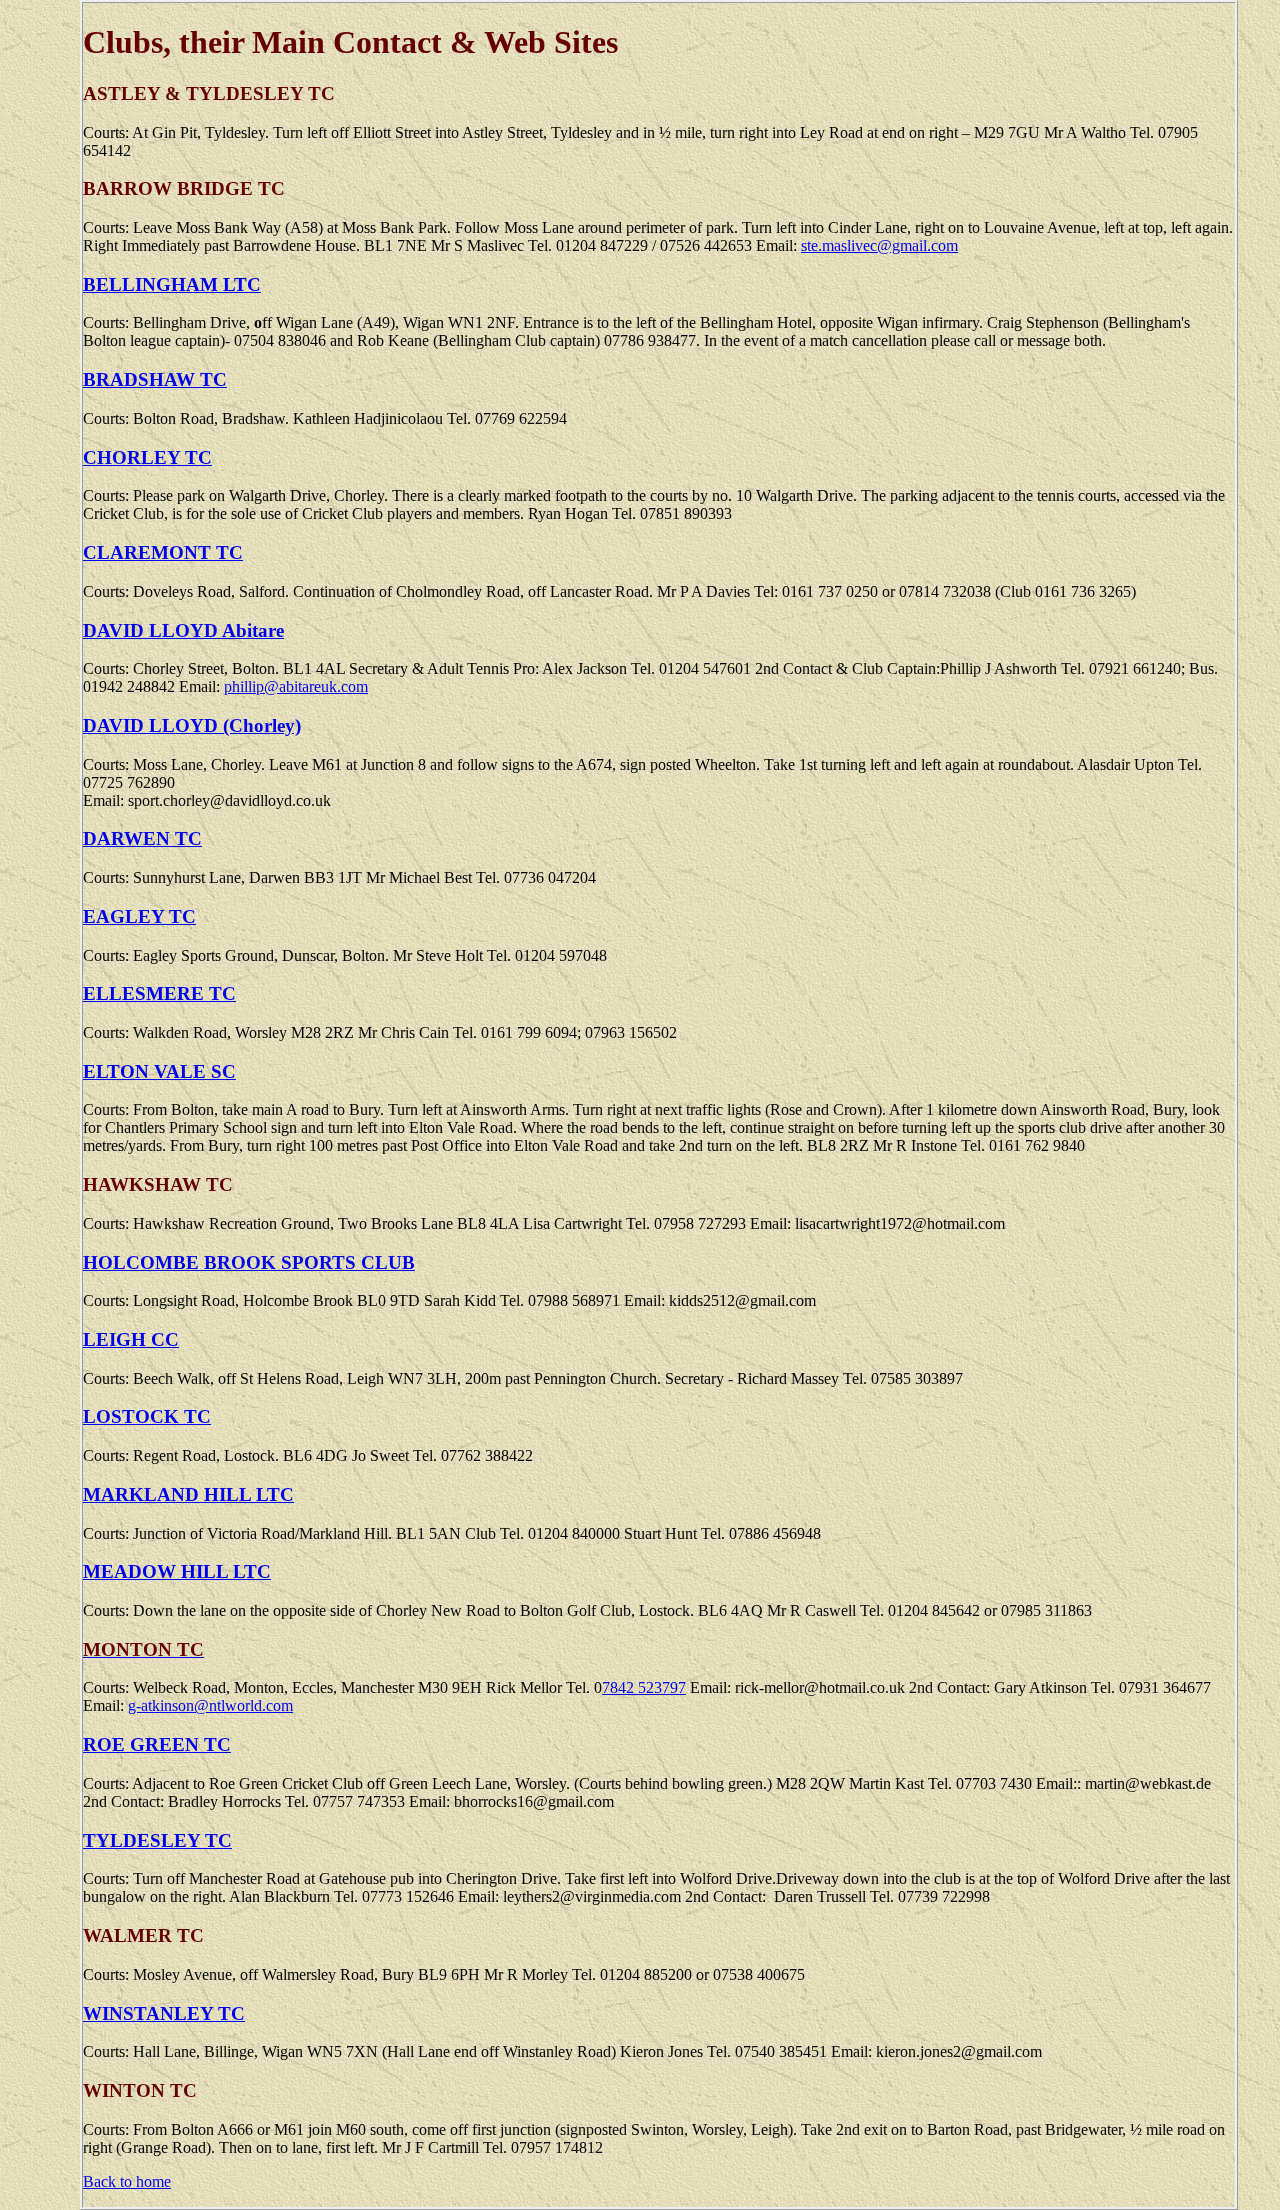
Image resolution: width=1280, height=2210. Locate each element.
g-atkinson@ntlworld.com (210, 1705)
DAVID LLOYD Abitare (183, 630)
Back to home (127, 2181)
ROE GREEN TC (157, 1744)
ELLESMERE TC (159, 993)
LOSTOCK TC (147, 1416)
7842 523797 (644, 1687)
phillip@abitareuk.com (296, 686)
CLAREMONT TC (163, 552)
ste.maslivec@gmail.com (879, 245)
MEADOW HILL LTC (177, 1571)
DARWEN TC (142, 838)
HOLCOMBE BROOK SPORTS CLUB (249, 1262)
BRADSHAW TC (155, 379)
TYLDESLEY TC (157, 1840)
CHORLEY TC (147, 457)
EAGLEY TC (139, 916)
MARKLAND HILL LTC (188, 1494)
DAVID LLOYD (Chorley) (192, 725)
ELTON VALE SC (159, 1071)
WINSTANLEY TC (164, 2013)
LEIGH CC (131, 1339)
